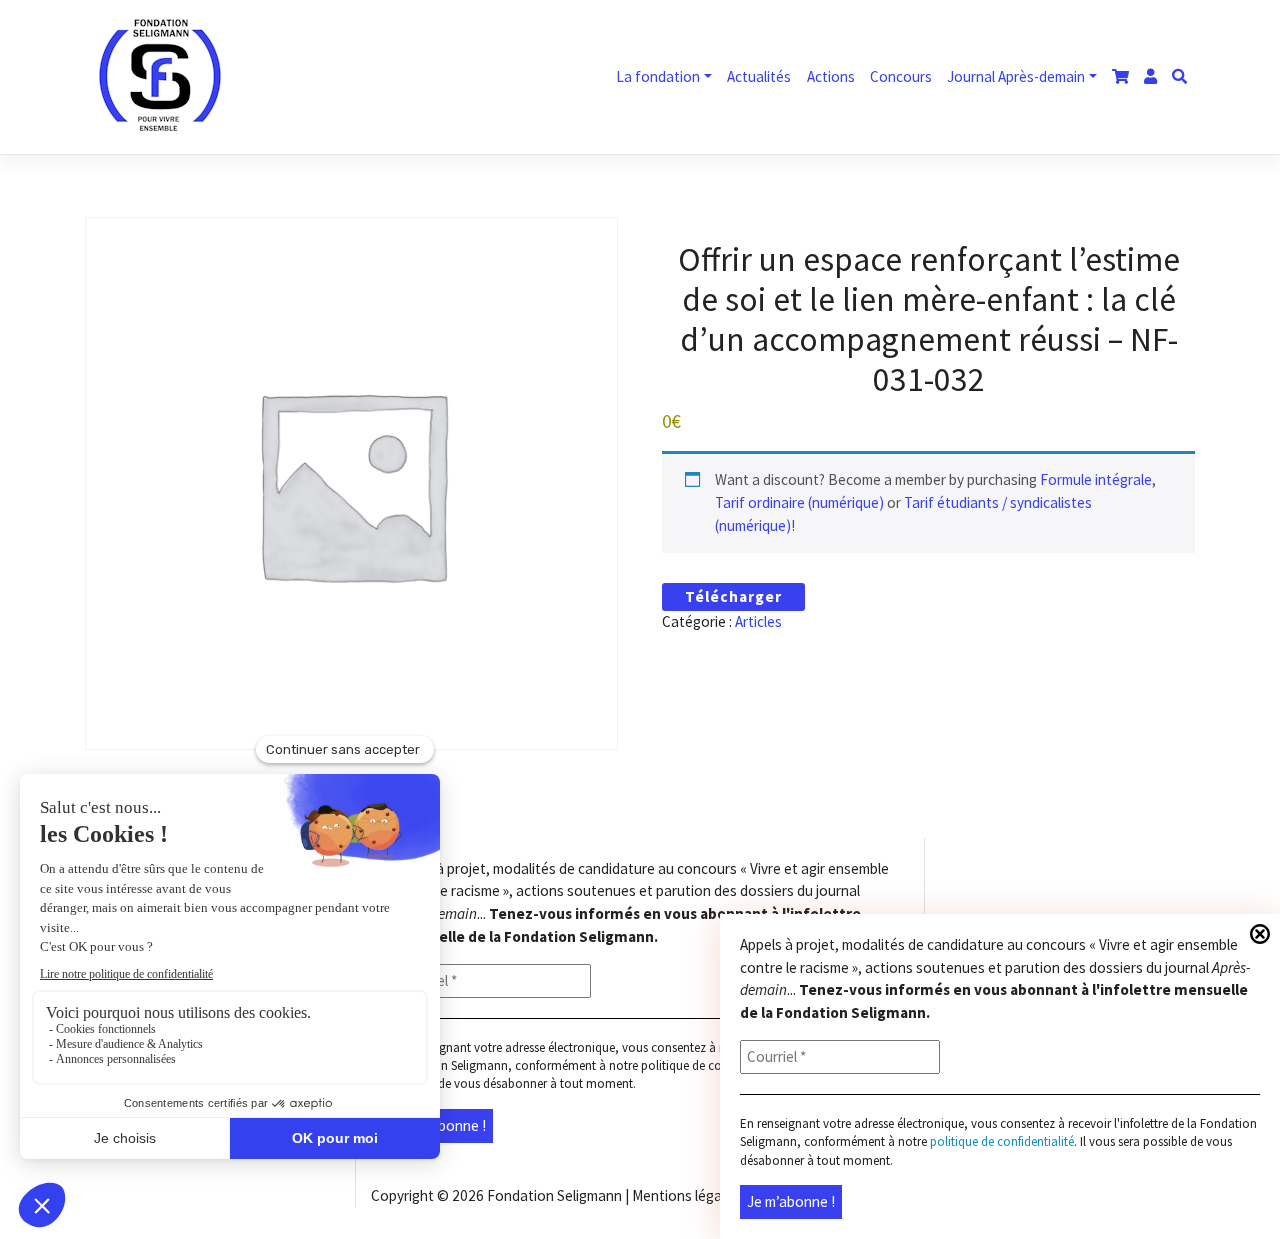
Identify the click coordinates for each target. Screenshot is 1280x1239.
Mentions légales (686, 1195)
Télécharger (733, 596)
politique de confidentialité (713, 1065)
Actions (831, 76)
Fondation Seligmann (554, 1195)
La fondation (658, 76)
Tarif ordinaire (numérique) (799, 502)
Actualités (759, 76)
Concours (901, 76)
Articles (758, 621)
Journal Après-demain (1016, 76)
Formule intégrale (1096, 479)
